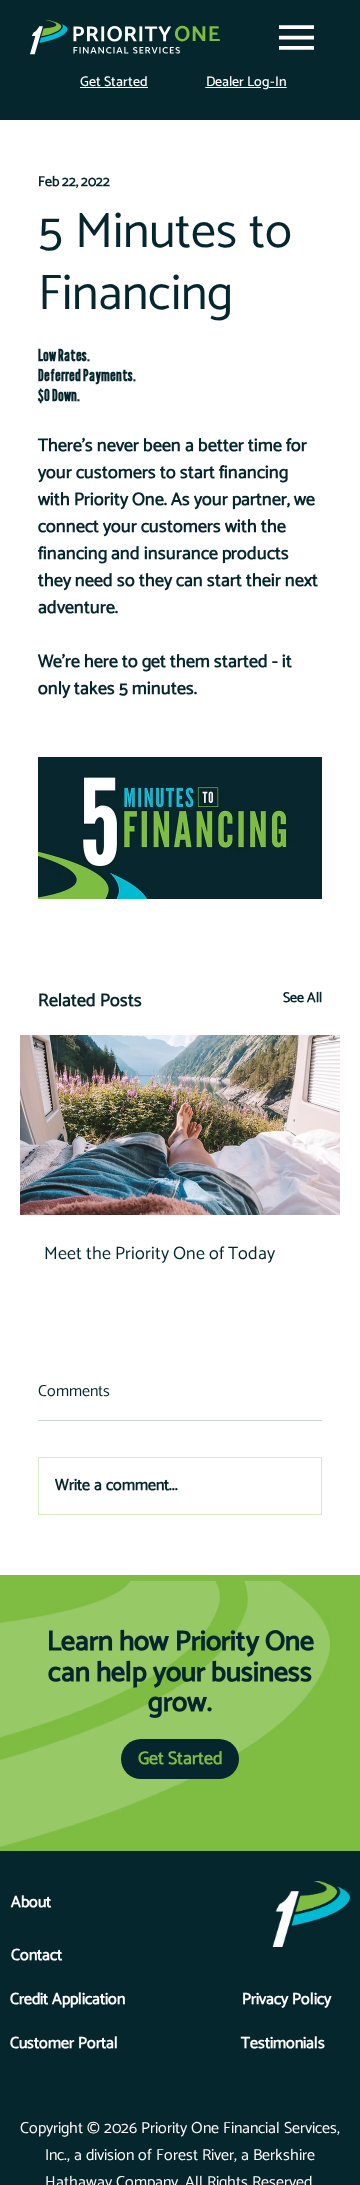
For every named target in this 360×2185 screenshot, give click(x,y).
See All (302, 999)
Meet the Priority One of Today (159, 1254)
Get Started (114, 82)
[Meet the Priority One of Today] (180, 1125)
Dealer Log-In (246, 82)
